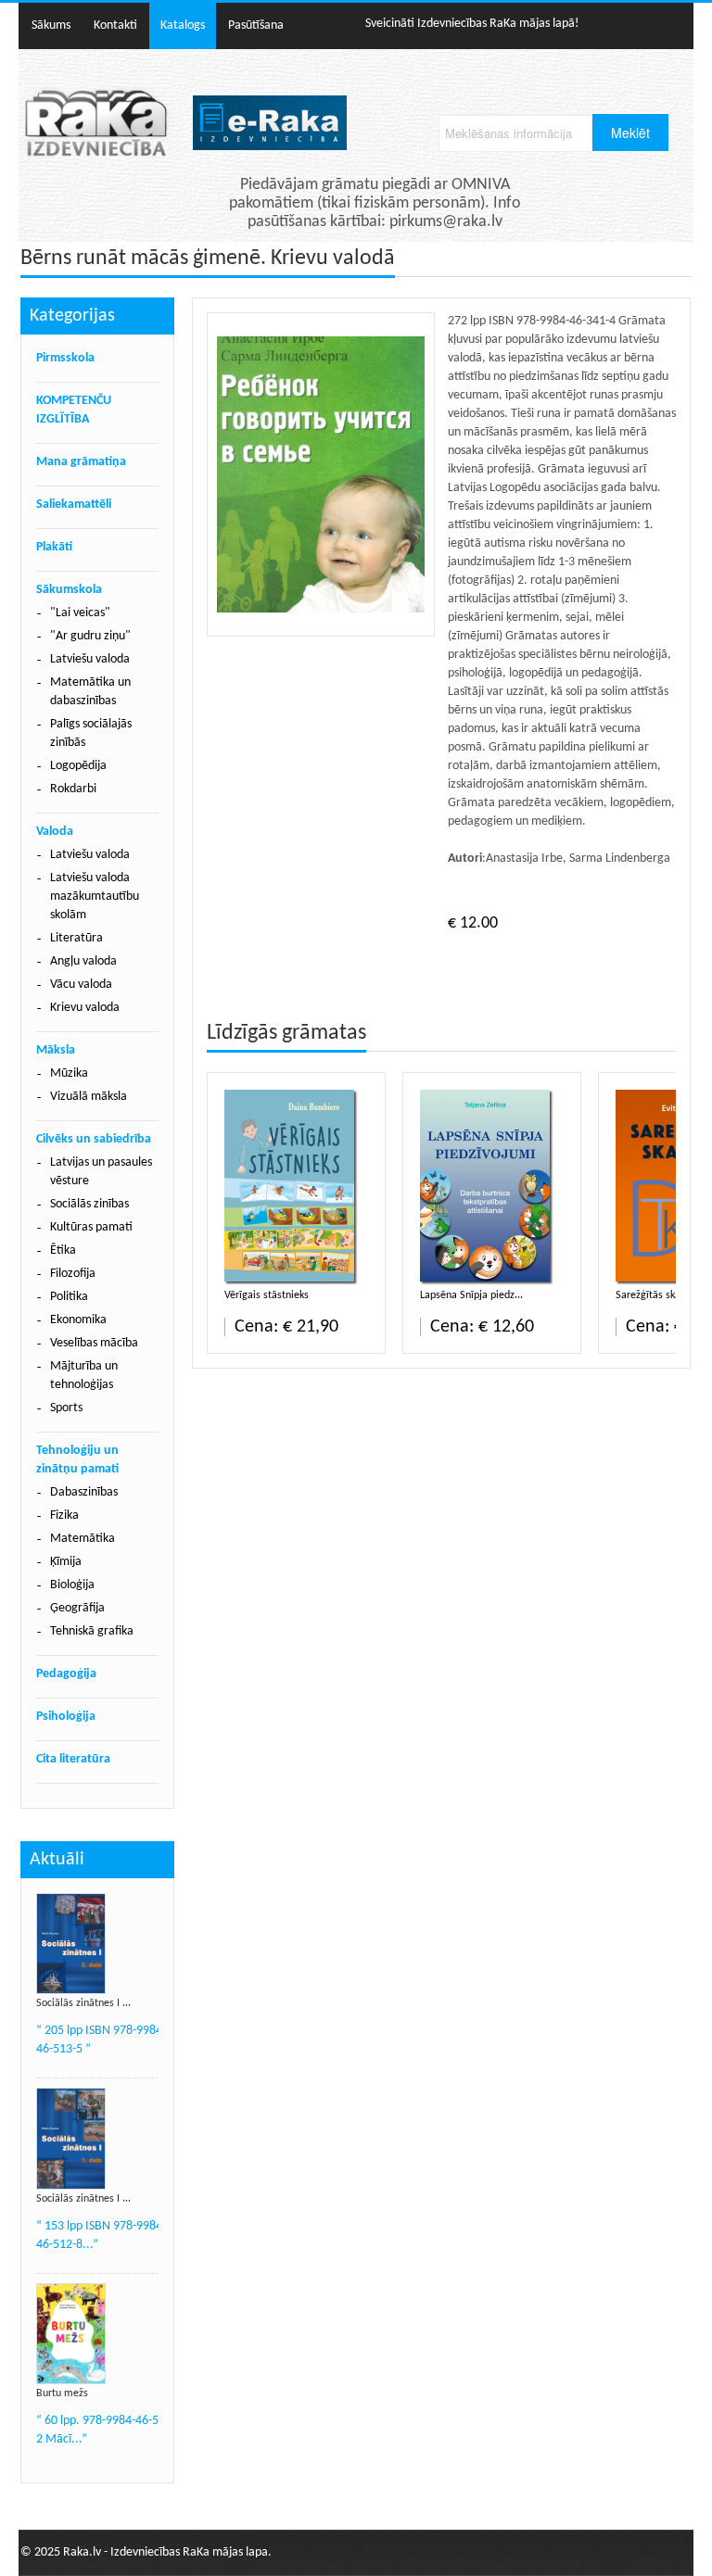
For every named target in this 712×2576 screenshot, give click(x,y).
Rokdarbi (73, 789)
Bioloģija (72, 1585)
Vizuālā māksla (89, 1097)
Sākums (51, 25)
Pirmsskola (65, 358)
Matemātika (83, 1539)
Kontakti (115, 25)
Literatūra (76, 938)
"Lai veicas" (80, 613)
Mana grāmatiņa (81, 462)
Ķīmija (66, 1562)
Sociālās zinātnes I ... (83, 2003)
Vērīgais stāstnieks (267, 1295)
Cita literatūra (73, 1759)
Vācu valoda (81, 985)
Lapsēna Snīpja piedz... (471, 1295)
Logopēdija (78, 766)
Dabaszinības (84, 1492)
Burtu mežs (62, 2393)
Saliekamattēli (74, 505)
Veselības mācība (94, 1343)
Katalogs (183, 25)
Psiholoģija (66, 1717)
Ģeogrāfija (77, 1608)
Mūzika (69, 1073)
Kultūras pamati (91, 1227)
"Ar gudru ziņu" (90, 636)
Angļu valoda (83, 961)
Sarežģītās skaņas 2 (660, 1295)
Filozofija (73, 1274)
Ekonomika (78, 1320)
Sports (66, 1408)
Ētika (63, 1250)
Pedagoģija (66, 1674)
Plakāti (54, 547)
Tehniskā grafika (92, 1631)
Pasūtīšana (256, 25)
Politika (69, 1297)
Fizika (64, 1515)
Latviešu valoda (90, 659)
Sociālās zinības (89, 1204)
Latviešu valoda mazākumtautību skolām (95, 897)
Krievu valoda (85, 1008)
